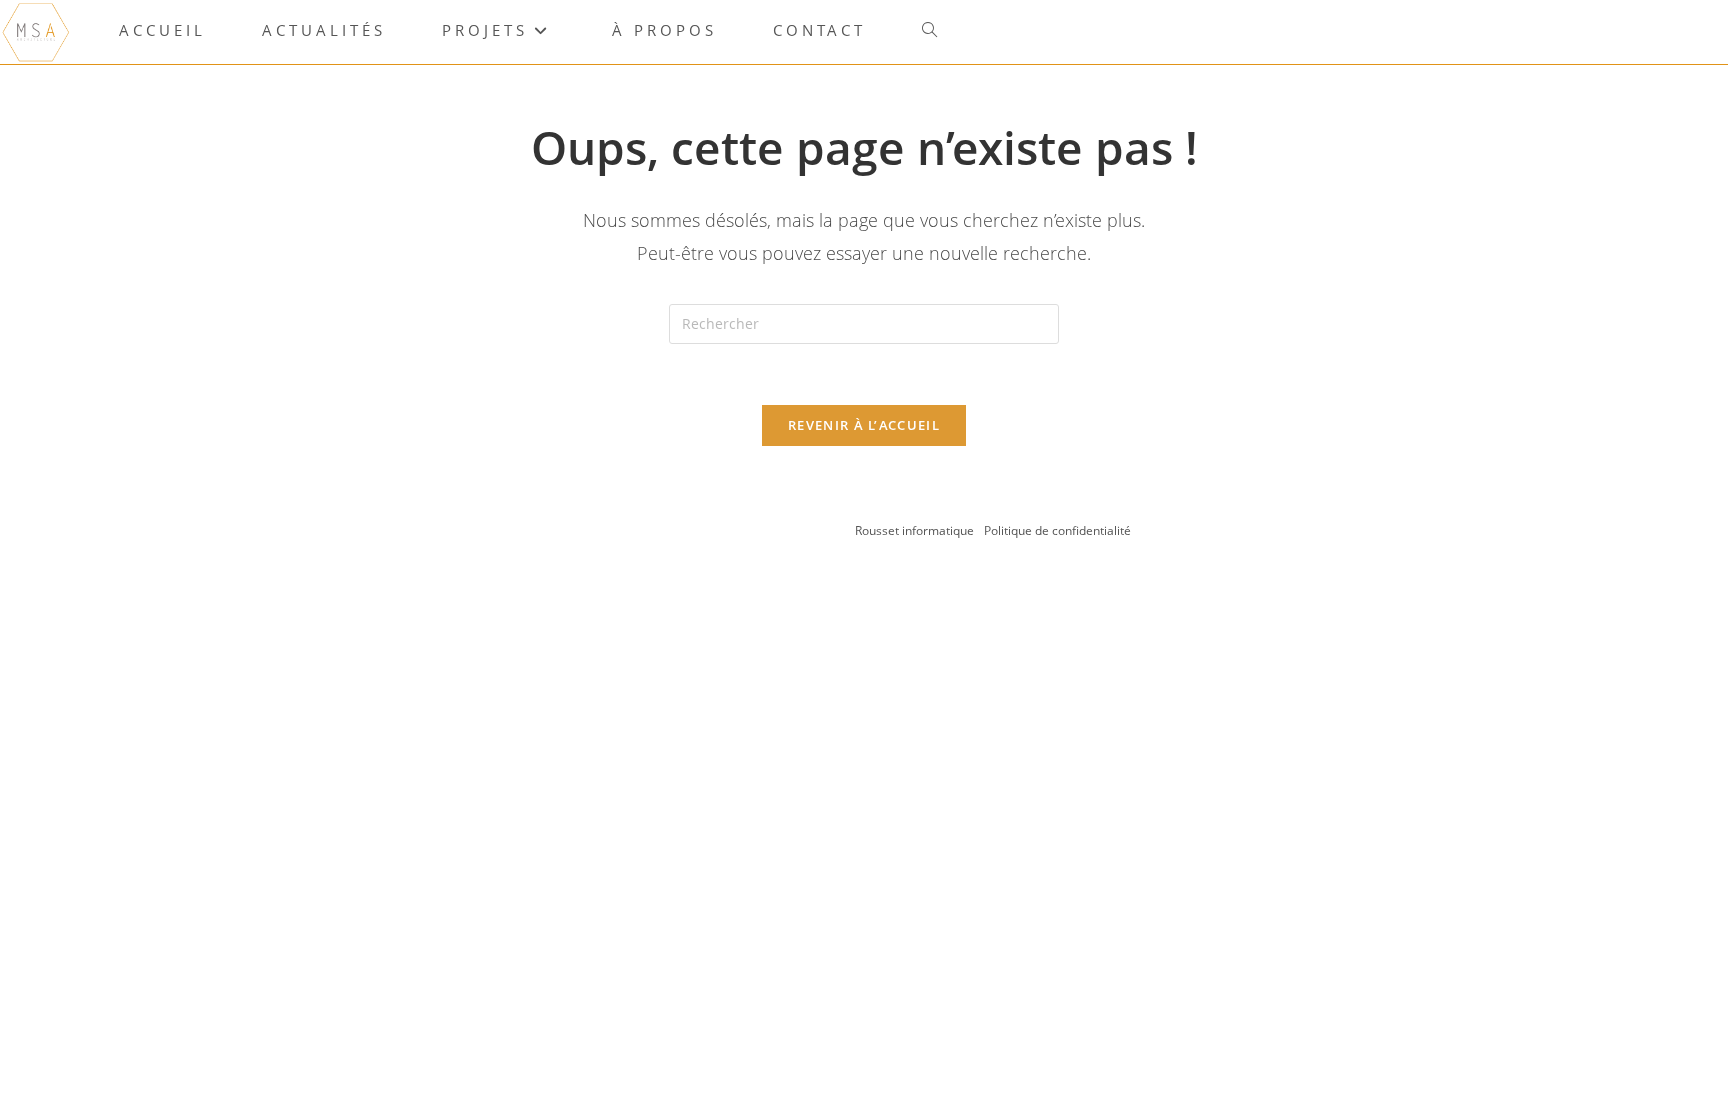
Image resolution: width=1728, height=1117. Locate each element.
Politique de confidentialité (1057, 530)
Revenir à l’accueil (864, 425)
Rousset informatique (916, 530)
